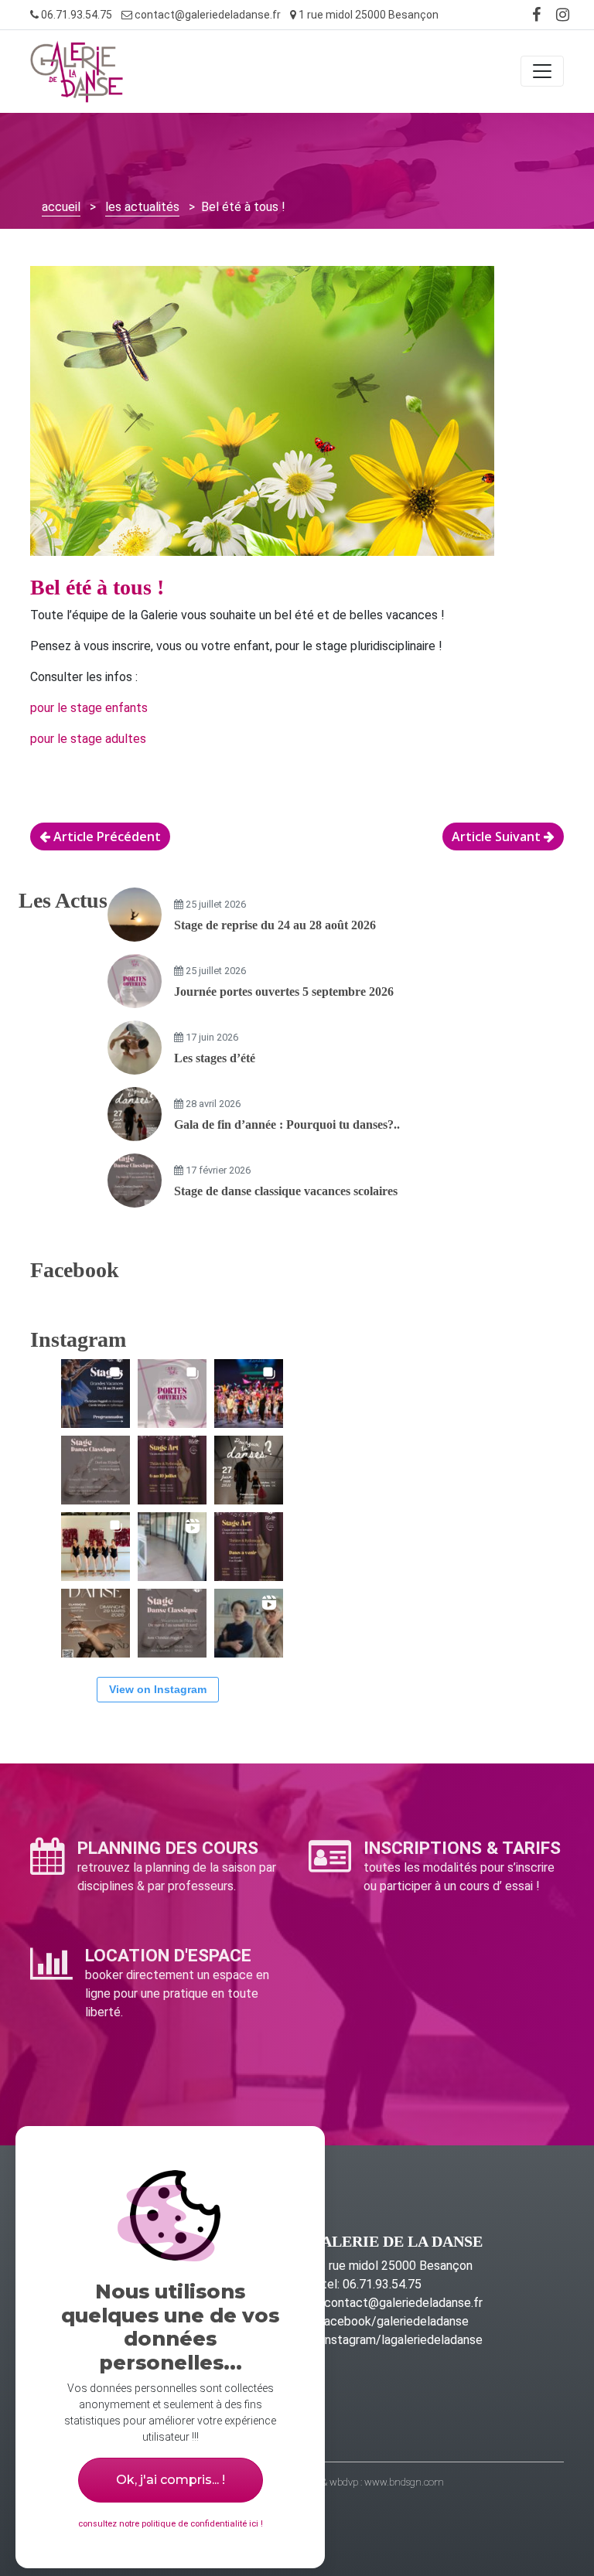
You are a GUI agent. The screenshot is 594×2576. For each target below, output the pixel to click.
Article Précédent (106, 837)
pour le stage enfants (89, 708)
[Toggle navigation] (542, 71)
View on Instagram (158, 1689)
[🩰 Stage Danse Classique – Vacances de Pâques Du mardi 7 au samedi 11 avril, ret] (172, 1623)
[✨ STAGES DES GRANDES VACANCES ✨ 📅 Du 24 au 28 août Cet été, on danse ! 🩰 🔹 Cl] (96, 1394)
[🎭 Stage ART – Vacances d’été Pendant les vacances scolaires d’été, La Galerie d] (172, 1470)
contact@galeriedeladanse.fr (207, 15)
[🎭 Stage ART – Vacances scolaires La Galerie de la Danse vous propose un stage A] (249, 1623)
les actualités (142, 207)
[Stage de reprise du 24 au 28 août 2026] (135, 915)
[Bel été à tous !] (262, 419)
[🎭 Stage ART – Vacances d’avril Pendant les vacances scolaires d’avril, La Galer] (249, 1547)
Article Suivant (498, 837)
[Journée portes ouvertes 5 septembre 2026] (135, 981)
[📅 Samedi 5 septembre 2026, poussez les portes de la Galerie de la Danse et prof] (172, 1394)
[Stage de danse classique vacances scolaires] (135, 1181)
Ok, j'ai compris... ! (171, 2480)
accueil (61, 207)
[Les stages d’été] (135, 1048)
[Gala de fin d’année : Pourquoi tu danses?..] (135, 1114)
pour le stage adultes (88, 739)
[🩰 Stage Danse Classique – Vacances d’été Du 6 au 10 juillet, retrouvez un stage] (96, 1470)
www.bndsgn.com (404, 2482)
